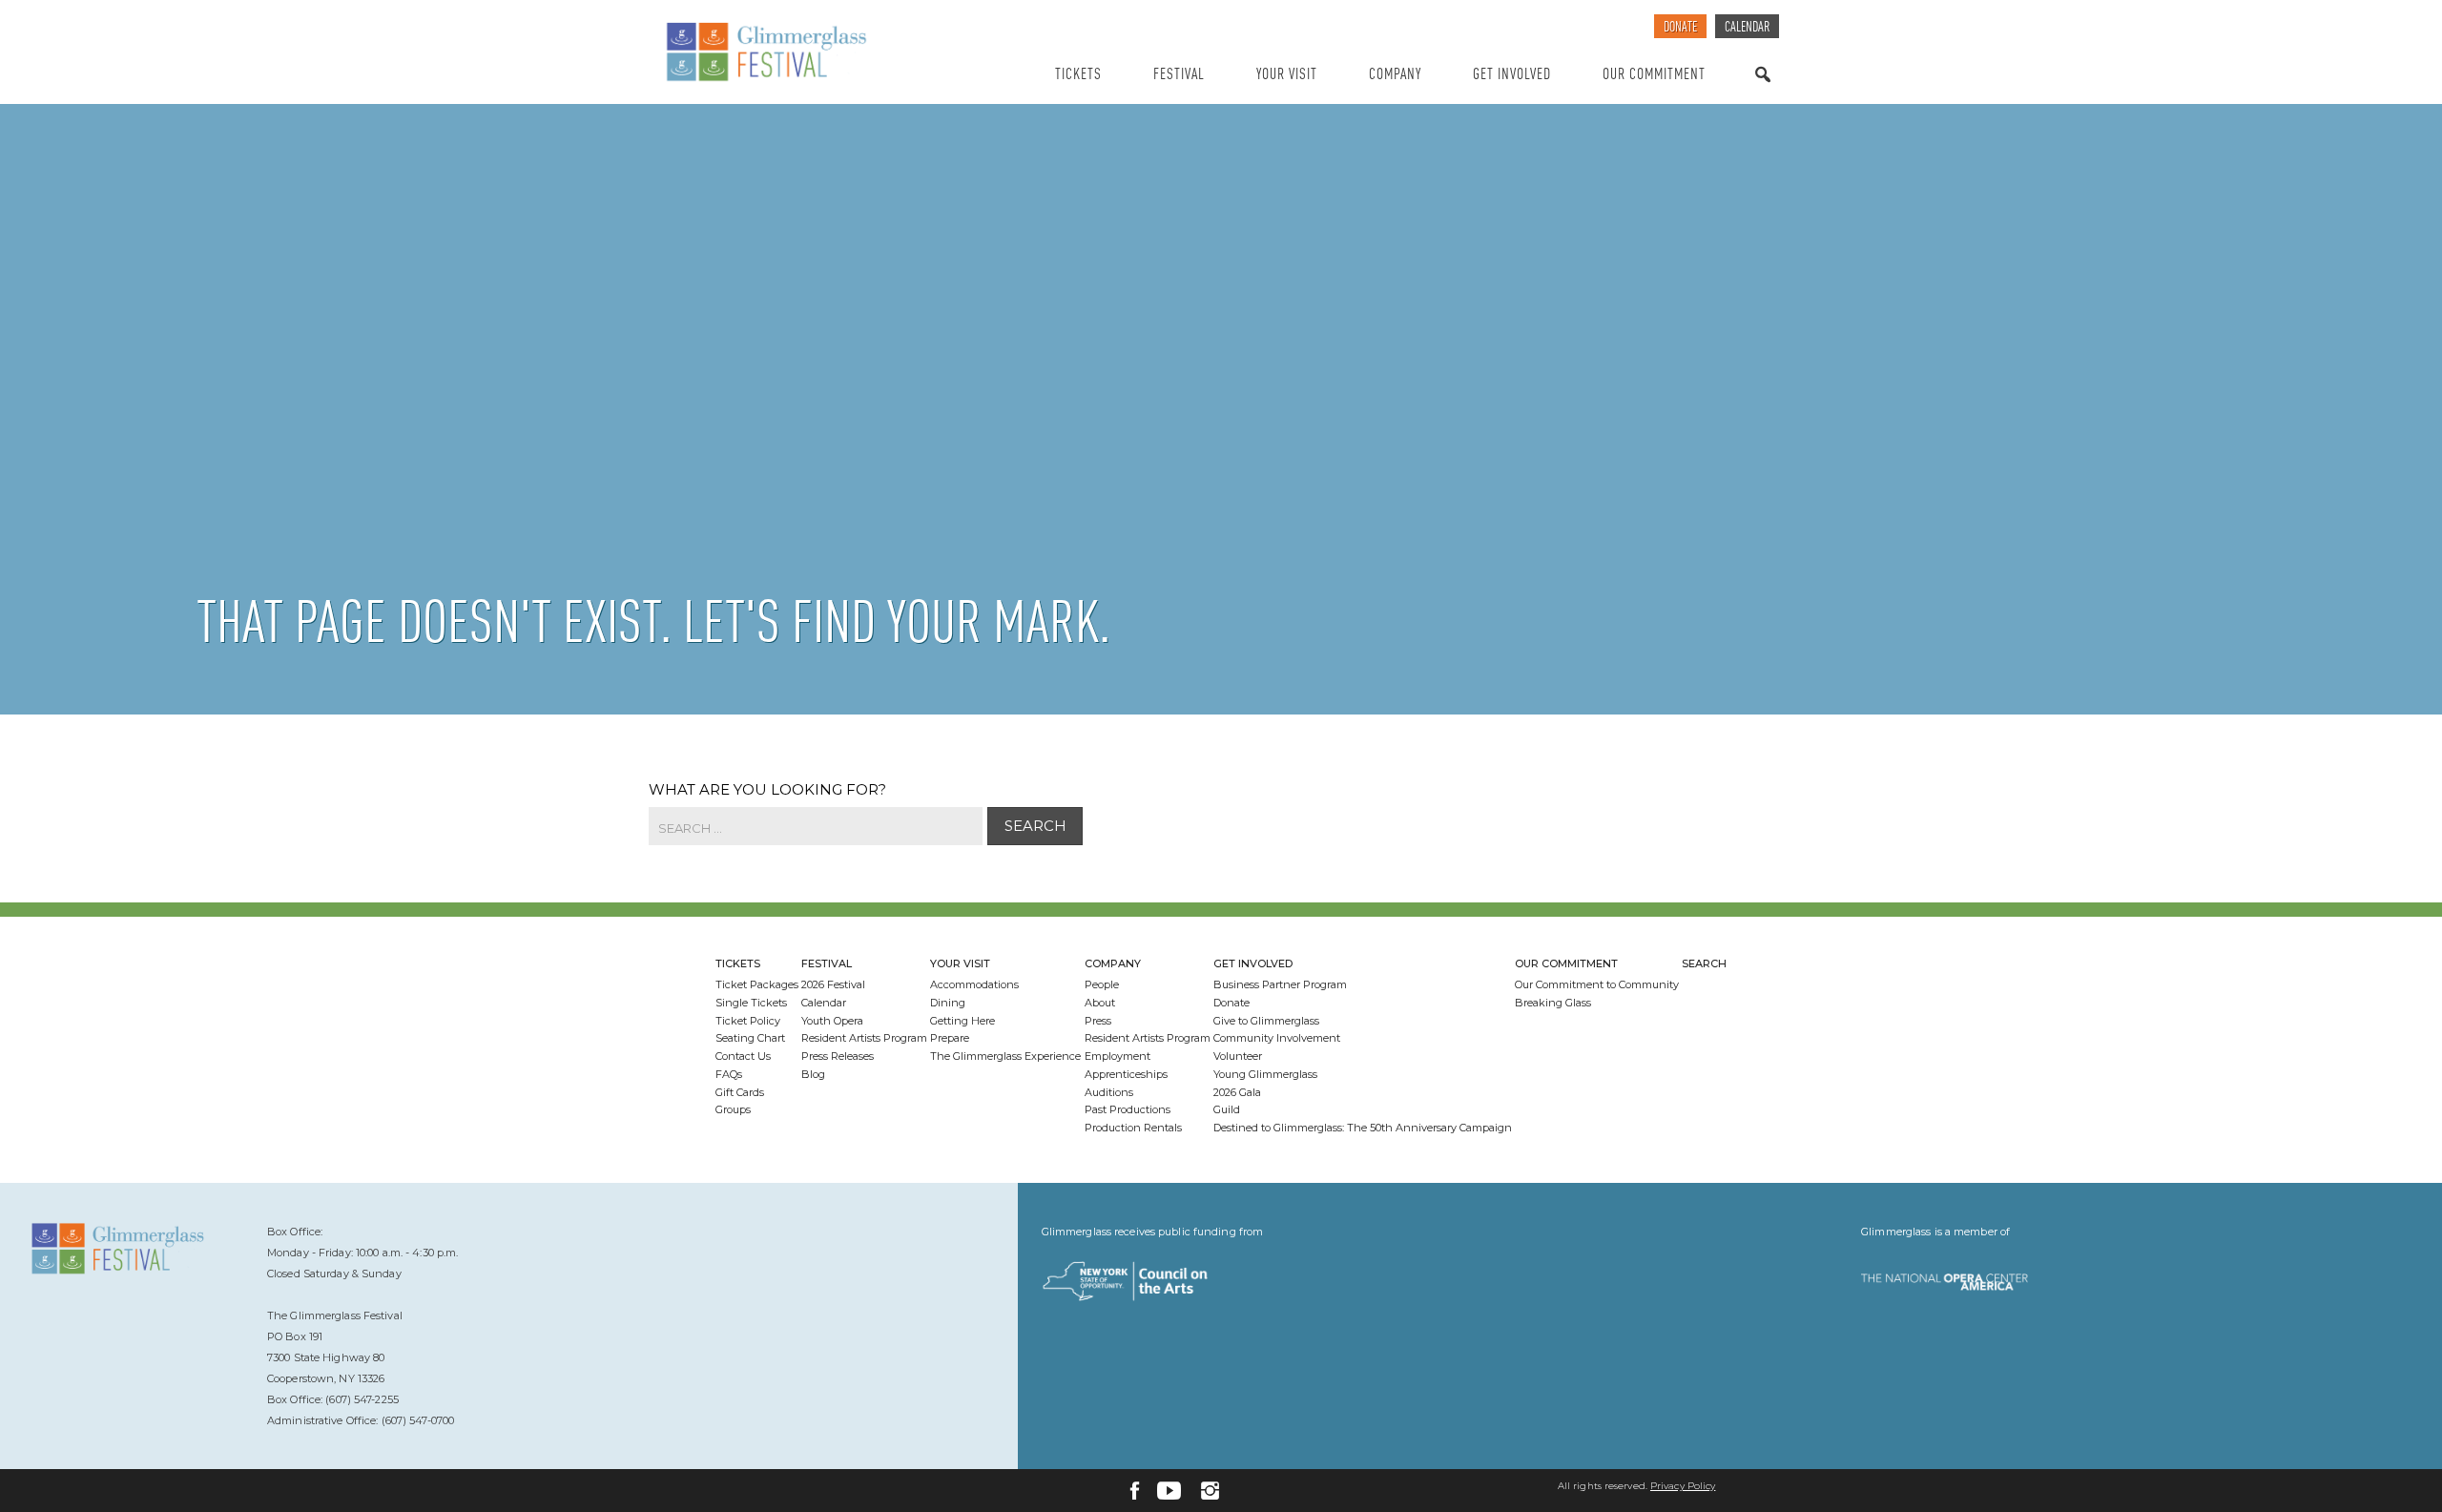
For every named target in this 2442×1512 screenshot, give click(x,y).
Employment (1118, 1056)
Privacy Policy (1683, 1486)
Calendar (1747, 28)
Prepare (950, 1038)
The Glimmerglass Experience (1005, 1056)
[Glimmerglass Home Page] (816, 52)
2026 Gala (1237, 1092)
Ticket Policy (748, 1021)
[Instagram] (1210, 1491)
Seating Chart (750, 1038)
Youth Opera (832, 1021)
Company (1395, 75)
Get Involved (1512, 75)
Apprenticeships (1126, 1074)
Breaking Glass (1553, 1003)
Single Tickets (751, 1003)
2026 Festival (833, 984)
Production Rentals (1133, 1128)
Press (1098, 1021)
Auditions (1109, 1092)
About (1100, 1003)
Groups (733, 1109)
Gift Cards (740, 1092)
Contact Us (743, 1056)
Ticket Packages (757, 984)
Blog (813, 1074)
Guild (1227, 1109)
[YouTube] (1169, 1491)
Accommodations (974, 984)
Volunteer (1238, 1056)
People (1102, 984)
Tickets (1078, 75)
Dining (948, 1003)
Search (1763, 93)
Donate (1680, 28)
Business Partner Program (1280, 984)
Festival (1179, 75)
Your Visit (1287, 75)
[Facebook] (1135, 1491)
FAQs (729, 1074)
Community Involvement (1277, 1038)
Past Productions (1128, 1109)
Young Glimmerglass (1265, 1074)
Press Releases (838, 1056)
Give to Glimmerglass (1266, 1021)
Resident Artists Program (864, 1038)
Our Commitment (1654, 75)
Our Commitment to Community (1597, 984)
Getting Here (962, 1021)
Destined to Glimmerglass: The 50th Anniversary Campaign (1363, 1128)
